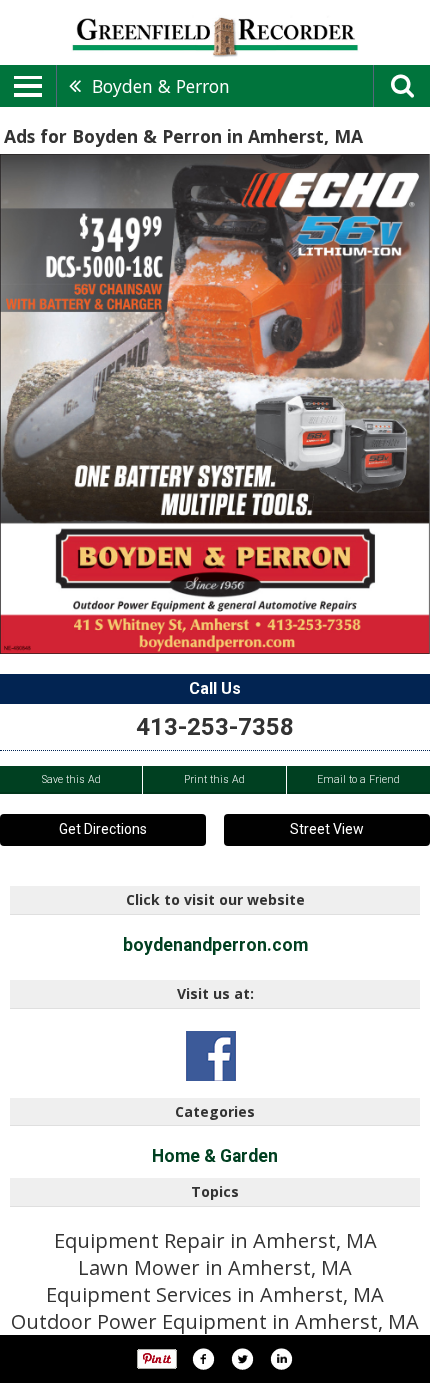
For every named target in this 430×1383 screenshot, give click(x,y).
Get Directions (103, 829)
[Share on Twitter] (242, 1359)
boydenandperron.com (215, 945)
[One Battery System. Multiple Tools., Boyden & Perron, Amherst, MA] (215, 404)
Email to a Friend (358, 779)
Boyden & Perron (161, 86)
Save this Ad (71, 779)
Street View (327, 829)
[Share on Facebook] (203, 1359)
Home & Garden (215, 1156)
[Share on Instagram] (281, 1359)
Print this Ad (214, 779)
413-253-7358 (215, 727)
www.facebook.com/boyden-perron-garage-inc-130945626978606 (211, 1056)
